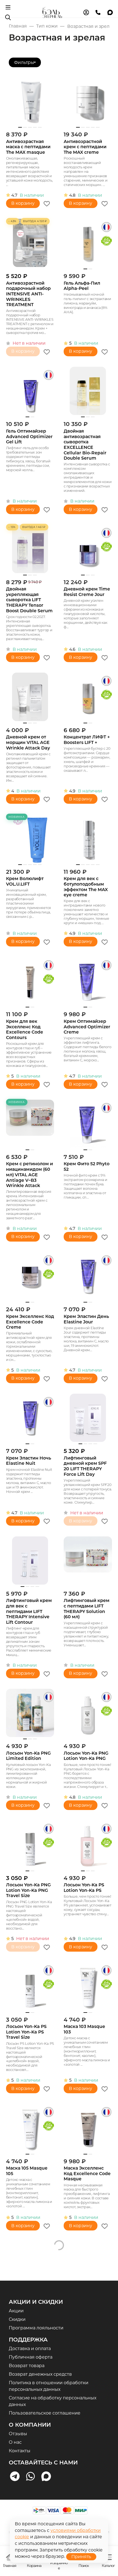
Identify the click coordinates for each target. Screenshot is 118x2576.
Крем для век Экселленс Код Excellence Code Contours (25, 1029)
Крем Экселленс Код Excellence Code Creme (30, 1322)
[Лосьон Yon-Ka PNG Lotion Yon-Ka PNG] (88, 1713)
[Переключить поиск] (8, 17)
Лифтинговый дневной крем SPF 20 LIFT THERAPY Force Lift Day (85, 1466)
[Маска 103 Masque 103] (88, 1986)
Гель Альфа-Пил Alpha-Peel (82, 286)
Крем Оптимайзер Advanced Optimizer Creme (87, 1027)
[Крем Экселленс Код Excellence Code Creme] (30, 1276)
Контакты (20, 2451)
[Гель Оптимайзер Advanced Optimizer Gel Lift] (30, 391)
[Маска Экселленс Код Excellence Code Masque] (88, 2128)
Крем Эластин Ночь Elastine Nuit (29, 1461)
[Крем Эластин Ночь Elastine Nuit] (30, 1418)
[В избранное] (47, 204)
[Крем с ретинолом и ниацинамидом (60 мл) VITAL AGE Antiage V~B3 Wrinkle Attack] (30, 1124)
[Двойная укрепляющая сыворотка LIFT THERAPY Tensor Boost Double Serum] (30, 549)
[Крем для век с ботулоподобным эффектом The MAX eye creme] (88, 838)
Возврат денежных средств (40, 2374)
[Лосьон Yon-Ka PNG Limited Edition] (30, 1713)
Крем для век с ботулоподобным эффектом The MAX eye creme (86, 887)
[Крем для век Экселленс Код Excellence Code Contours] (30, 981)
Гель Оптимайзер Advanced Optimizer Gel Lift (29, 436)
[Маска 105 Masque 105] (30, 2128)
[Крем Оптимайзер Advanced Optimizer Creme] (88, 981)
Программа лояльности (36, 2328)
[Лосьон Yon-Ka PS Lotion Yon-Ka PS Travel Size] (30, 1986)
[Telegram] (15, 2476)
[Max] (46, 2476)
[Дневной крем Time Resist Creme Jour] (88, 549)
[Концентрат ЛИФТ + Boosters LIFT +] (88, 697)
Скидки (17, 2319)
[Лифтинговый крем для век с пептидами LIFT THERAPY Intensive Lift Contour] (30, 1561)
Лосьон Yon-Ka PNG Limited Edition (28, 1756)
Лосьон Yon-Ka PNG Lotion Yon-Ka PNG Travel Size (28, 1890)
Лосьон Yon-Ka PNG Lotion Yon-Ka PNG (86, 1756)
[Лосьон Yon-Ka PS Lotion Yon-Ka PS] (88, 1845)
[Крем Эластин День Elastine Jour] (88, 1276)
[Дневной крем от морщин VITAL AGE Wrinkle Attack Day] (30, 697)
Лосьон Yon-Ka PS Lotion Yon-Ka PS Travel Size (26, 2032)
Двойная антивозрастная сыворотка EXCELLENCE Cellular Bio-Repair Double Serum (85, 445)
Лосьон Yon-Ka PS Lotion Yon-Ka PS (84, 1888)
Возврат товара (27, 2366)
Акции (16, 2311)
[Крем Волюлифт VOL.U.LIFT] (30, 838)
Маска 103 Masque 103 (84, 2029)
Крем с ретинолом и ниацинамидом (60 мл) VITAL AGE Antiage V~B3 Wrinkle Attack (29, 1175)
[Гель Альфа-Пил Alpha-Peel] (88, 243)
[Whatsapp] (31, 2476)
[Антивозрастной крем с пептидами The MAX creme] (88, 101)
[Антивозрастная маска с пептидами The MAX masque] (30, 101)
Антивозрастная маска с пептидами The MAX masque (28, 147)
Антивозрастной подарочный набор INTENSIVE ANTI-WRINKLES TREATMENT (28, 294)
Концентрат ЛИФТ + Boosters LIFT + (87, 740)
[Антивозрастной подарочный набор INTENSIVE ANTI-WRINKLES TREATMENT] (30, 243)
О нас (15, 2442)
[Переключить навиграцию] (8, 7)
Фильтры (24, 62)
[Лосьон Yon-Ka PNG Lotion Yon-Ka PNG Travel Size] (30, 1845)
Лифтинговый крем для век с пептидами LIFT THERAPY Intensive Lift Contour (29, 1611)
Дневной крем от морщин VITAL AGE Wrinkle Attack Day (28, 742)
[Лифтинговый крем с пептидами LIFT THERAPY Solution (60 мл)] (88, 1561)
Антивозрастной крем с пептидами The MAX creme (85, 147)
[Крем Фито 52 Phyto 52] (88, 1124)
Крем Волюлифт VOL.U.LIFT (25, 881)
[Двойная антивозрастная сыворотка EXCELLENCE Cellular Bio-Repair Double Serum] (88, 391)
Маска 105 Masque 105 (27, 2171)
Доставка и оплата (30, 2349)
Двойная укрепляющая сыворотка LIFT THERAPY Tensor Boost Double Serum (29, 600)
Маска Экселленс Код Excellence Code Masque (87, 2173)
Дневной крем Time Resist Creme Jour (87, 592)
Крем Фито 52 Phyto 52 (87, 1166)
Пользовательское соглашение (45, 2413)
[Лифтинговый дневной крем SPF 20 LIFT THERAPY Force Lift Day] (88, 1418)
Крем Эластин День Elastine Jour (86, 1319)
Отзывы (18, 2434)
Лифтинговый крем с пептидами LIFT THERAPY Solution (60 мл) (87, 1609)
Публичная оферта (31, 2357)
